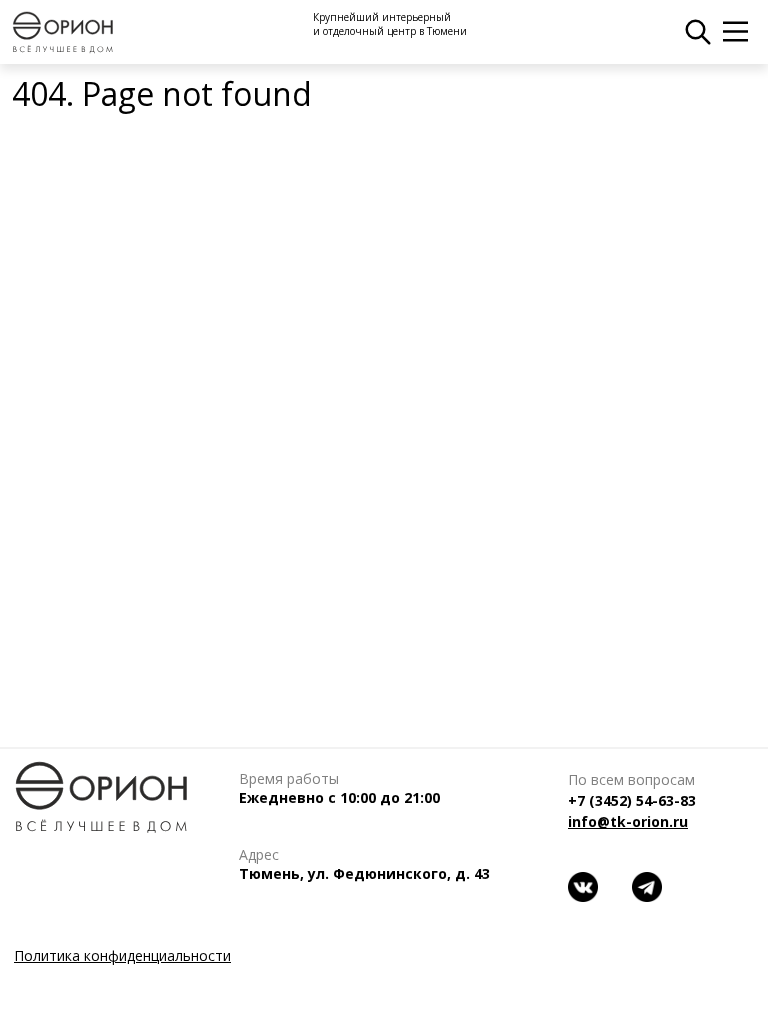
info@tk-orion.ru (628, 821)
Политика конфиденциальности (122, 955)
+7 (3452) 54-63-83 (632, 800)
